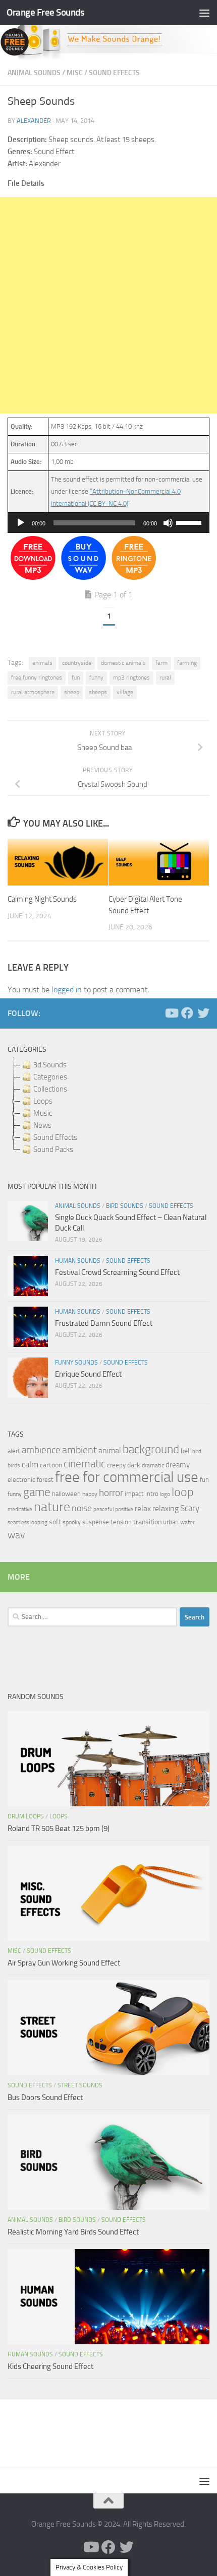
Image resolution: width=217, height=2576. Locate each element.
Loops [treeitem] (43, 1101)
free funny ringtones (37, 677)
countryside (77, 663)
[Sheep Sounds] (33, 578)
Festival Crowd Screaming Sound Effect (117, 1272)
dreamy (178, 1465)
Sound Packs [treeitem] (53, 1149)
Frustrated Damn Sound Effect (104, 1323)
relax (143, 1508)
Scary (190, 1508)
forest (45, 1480)
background (151, 1449)
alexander (34, 121)
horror (111, 1493)
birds (14, 1465)
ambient (79, 1450)
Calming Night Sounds (42, 899)
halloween (66, 1494)
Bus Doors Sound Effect (45, 2097)
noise (82, 1508)
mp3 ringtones (131, 677)
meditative (20, 1509)
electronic (21, 1480)
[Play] (21, 523)
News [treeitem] (42, 1125)
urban (171, 1522)
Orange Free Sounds (45, 12)
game (37, 1492)
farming (187, 663)
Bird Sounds (125, 1206)
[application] (108, 523)
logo (165, 1494)
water (187, 1522)
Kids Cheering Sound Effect (50, 2366)
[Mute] (168, 523)
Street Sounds (80, 2085)
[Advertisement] (108, 305)
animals (42, 663)
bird (197, 1451)
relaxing (166, 1509)
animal (110, 1450)
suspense (96, 1522)
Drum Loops (26, 1816)
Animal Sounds (34, 73)
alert (14, 1451)
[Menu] (204, 13)
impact (134, 1494)
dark (134, 1465)
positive (124, 1509)
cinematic (85, 1464)
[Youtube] (171, 1013)
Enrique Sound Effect (88, 1374)
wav (16, 1535)
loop (183, 1492)
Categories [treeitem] (50, 1077)
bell (186, 1451)
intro (152, 1494)
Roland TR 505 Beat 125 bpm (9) (59, 1828)
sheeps (98, 692)
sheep (72, 692)
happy (90, 1494)
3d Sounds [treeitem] (50, 1065)
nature (52, 1507)
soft (55, 1522)
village (125, 692)
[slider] (190, 522)
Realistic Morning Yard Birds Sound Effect (73, 2232)
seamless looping (28, 1522)
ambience (41, 1450)
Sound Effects (114, 73)
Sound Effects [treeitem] (55, 1137)
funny (96, 677)
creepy (116, 1465)
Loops (59, 1816)
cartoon (51, 1465)
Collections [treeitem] (50, 1089)
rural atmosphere (33, 692)
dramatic (153, 1465)
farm (161, 663)
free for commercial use (127, 1477)
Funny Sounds (76, 1363)
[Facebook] (187, 1013)
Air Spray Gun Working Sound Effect (64, 1963)
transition (147, 1522)
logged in (67, 990)
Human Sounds (78, 1261)
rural (165, 677)
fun (76, 677)
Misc (75, 73)
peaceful (103, 1509)
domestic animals (123, 663)
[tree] (108, 1107)
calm (30, 1465)
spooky (72, 1522)
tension (121, 1522)
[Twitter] (203, 1013)
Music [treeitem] (43, 1113)
